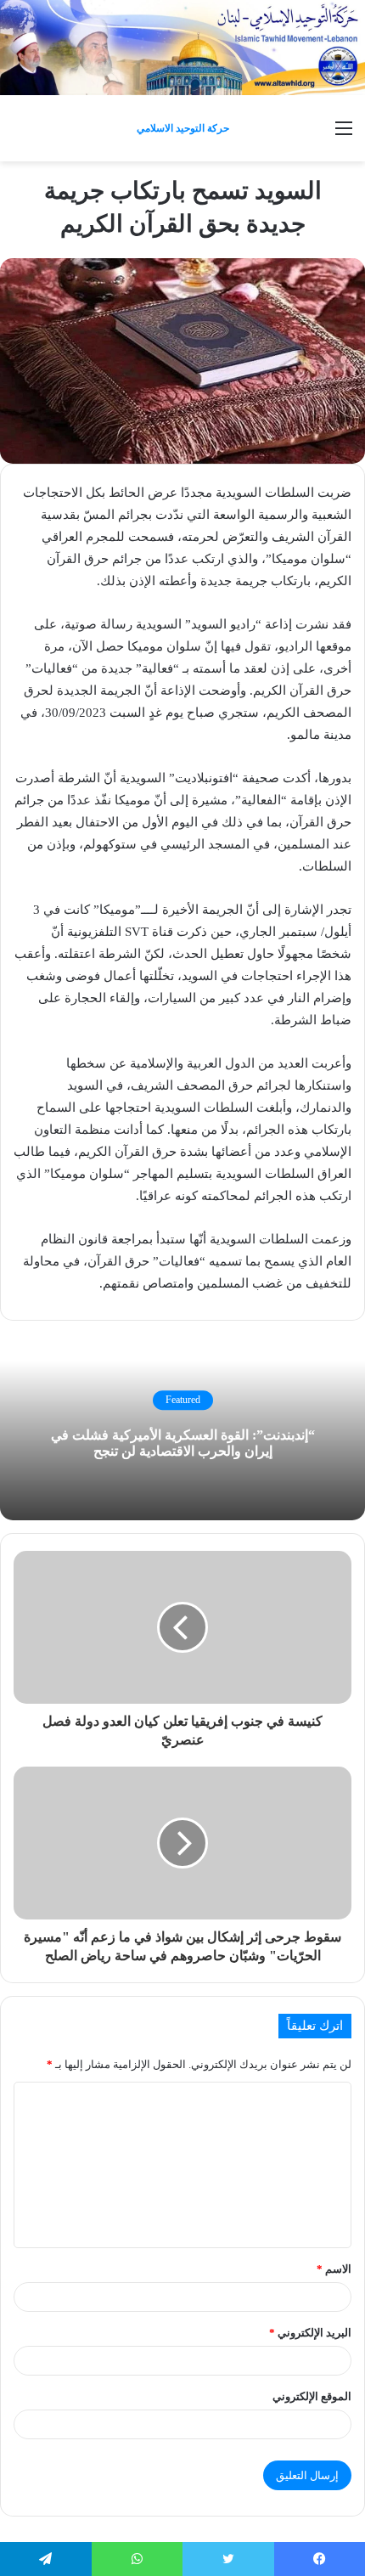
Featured (183, 1401)
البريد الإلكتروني (310, 2333)
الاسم (334, 2269)
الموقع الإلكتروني (312, 2396)
